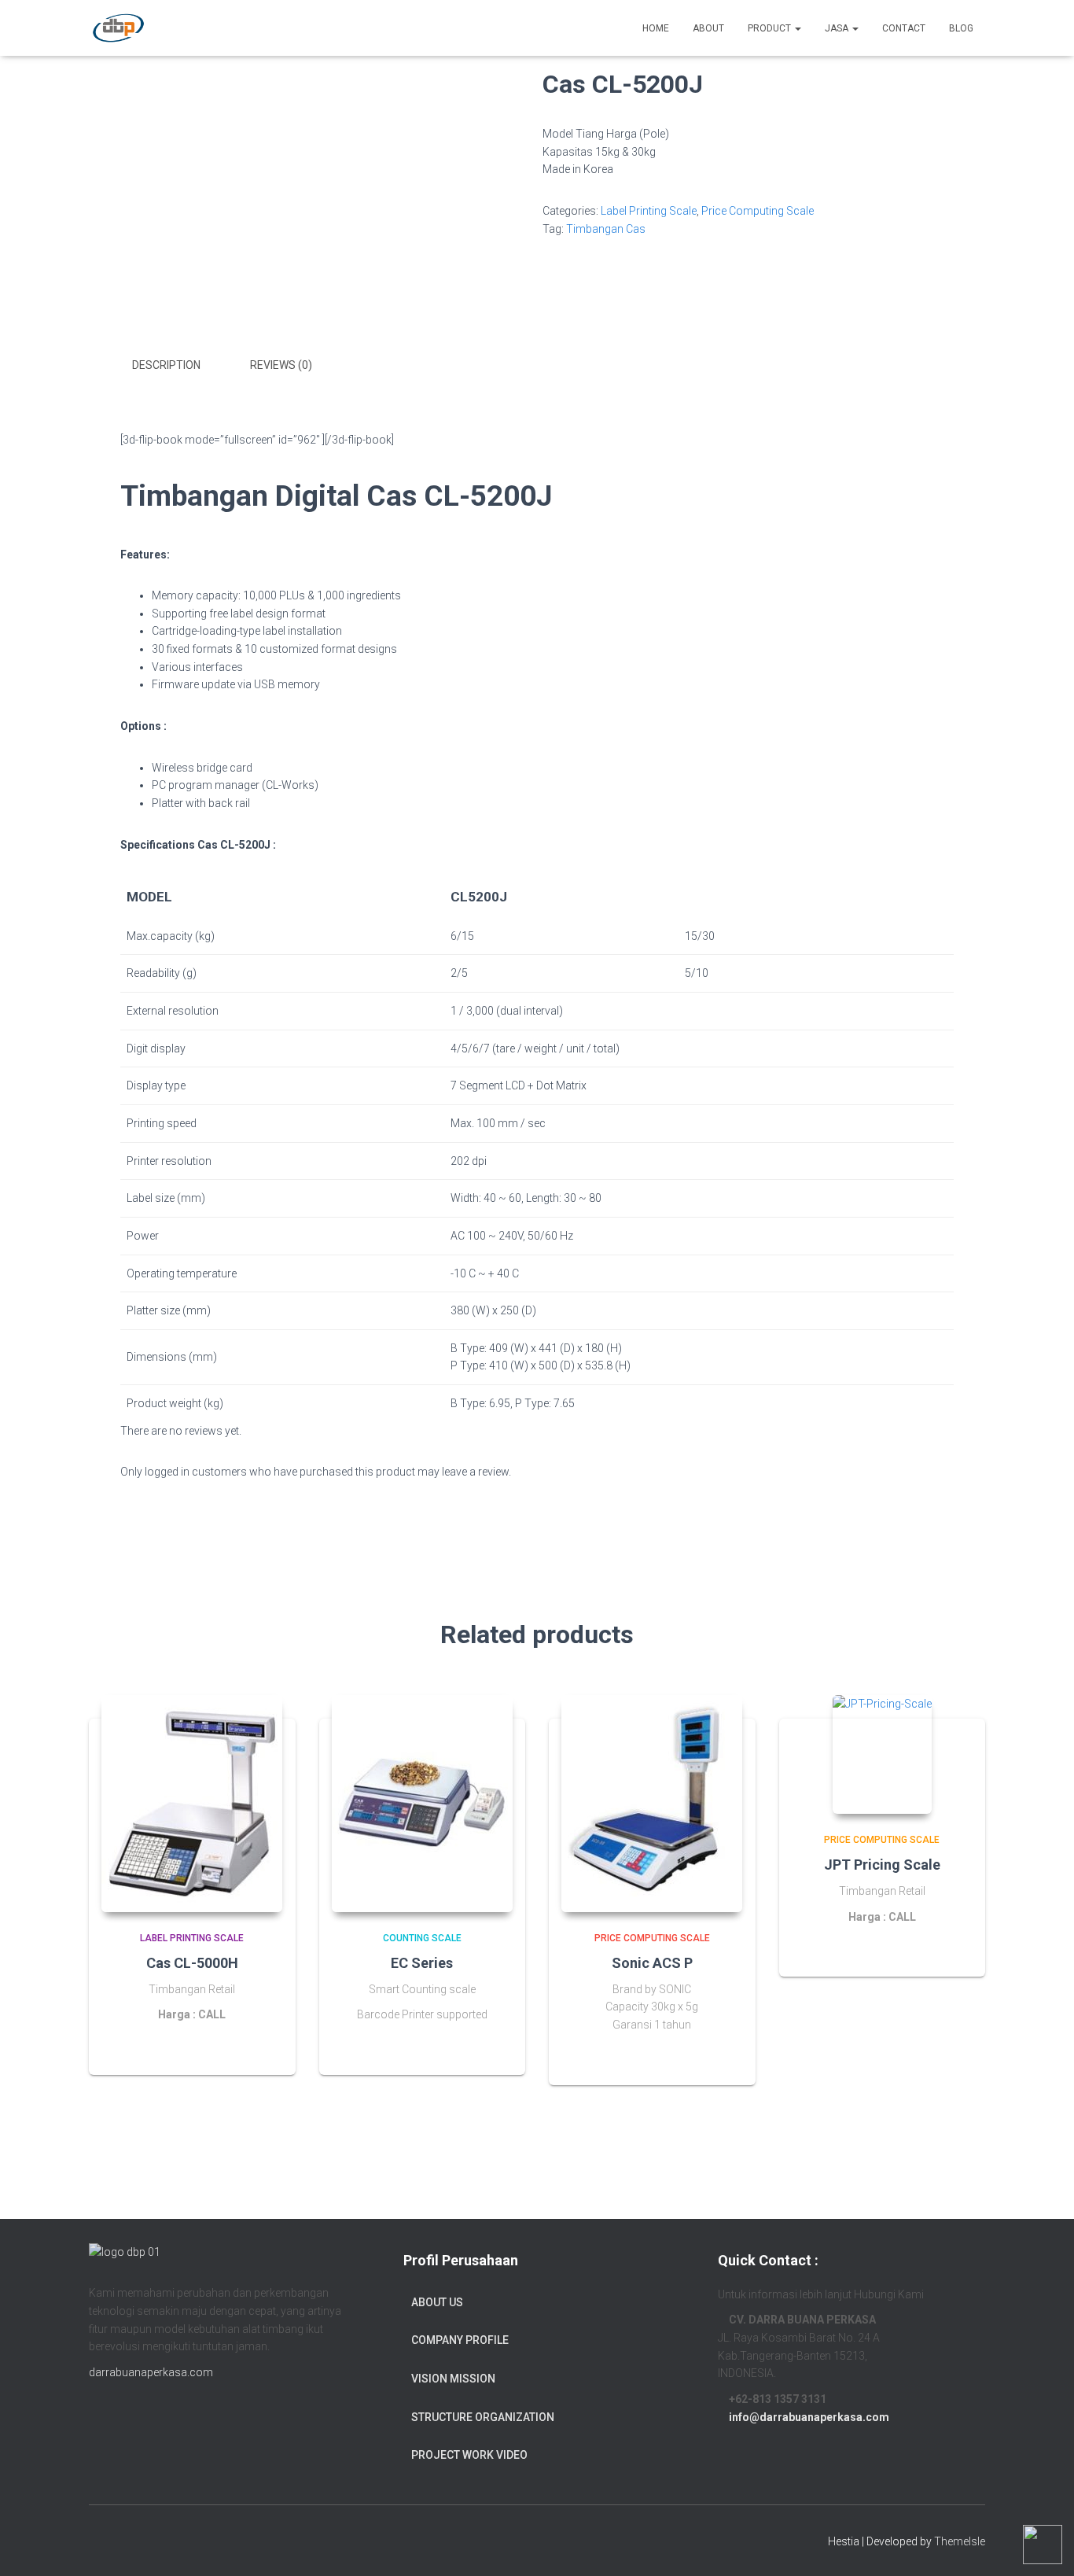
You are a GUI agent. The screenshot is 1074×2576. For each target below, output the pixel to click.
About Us (437, 2302)
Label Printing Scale (649, 211)
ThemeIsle (960, 2541)
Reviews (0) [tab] (281, 365)
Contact (904, 28)
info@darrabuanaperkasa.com (809, 2417)
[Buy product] (724, 2058)
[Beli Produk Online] (494, 2047)
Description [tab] (166, 365)
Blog (961, 28)
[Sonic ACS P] (652, 1804)
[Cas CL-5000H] (192, 1804)
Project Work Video (469, 2455)
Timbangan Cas (606, 229)
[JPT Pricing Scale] (882, 1754)
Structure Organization (483, 2417)
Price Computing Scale (758, 211)
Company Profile (460, 2340)
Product (771, 28)
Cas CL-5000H (192, 1963)
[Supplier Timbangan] (118, 28)
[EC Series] (422, 1804)
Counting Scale (422, 1938)
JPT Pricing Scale (882, 1865)
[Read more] (264, 2047)
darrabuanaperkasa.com (151, 2372)
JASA (838, 28)
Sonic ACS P (652, 1963)
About (708, 28)
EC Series (422, 1963)
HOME (656, 28)
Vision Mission (453, 2379)
